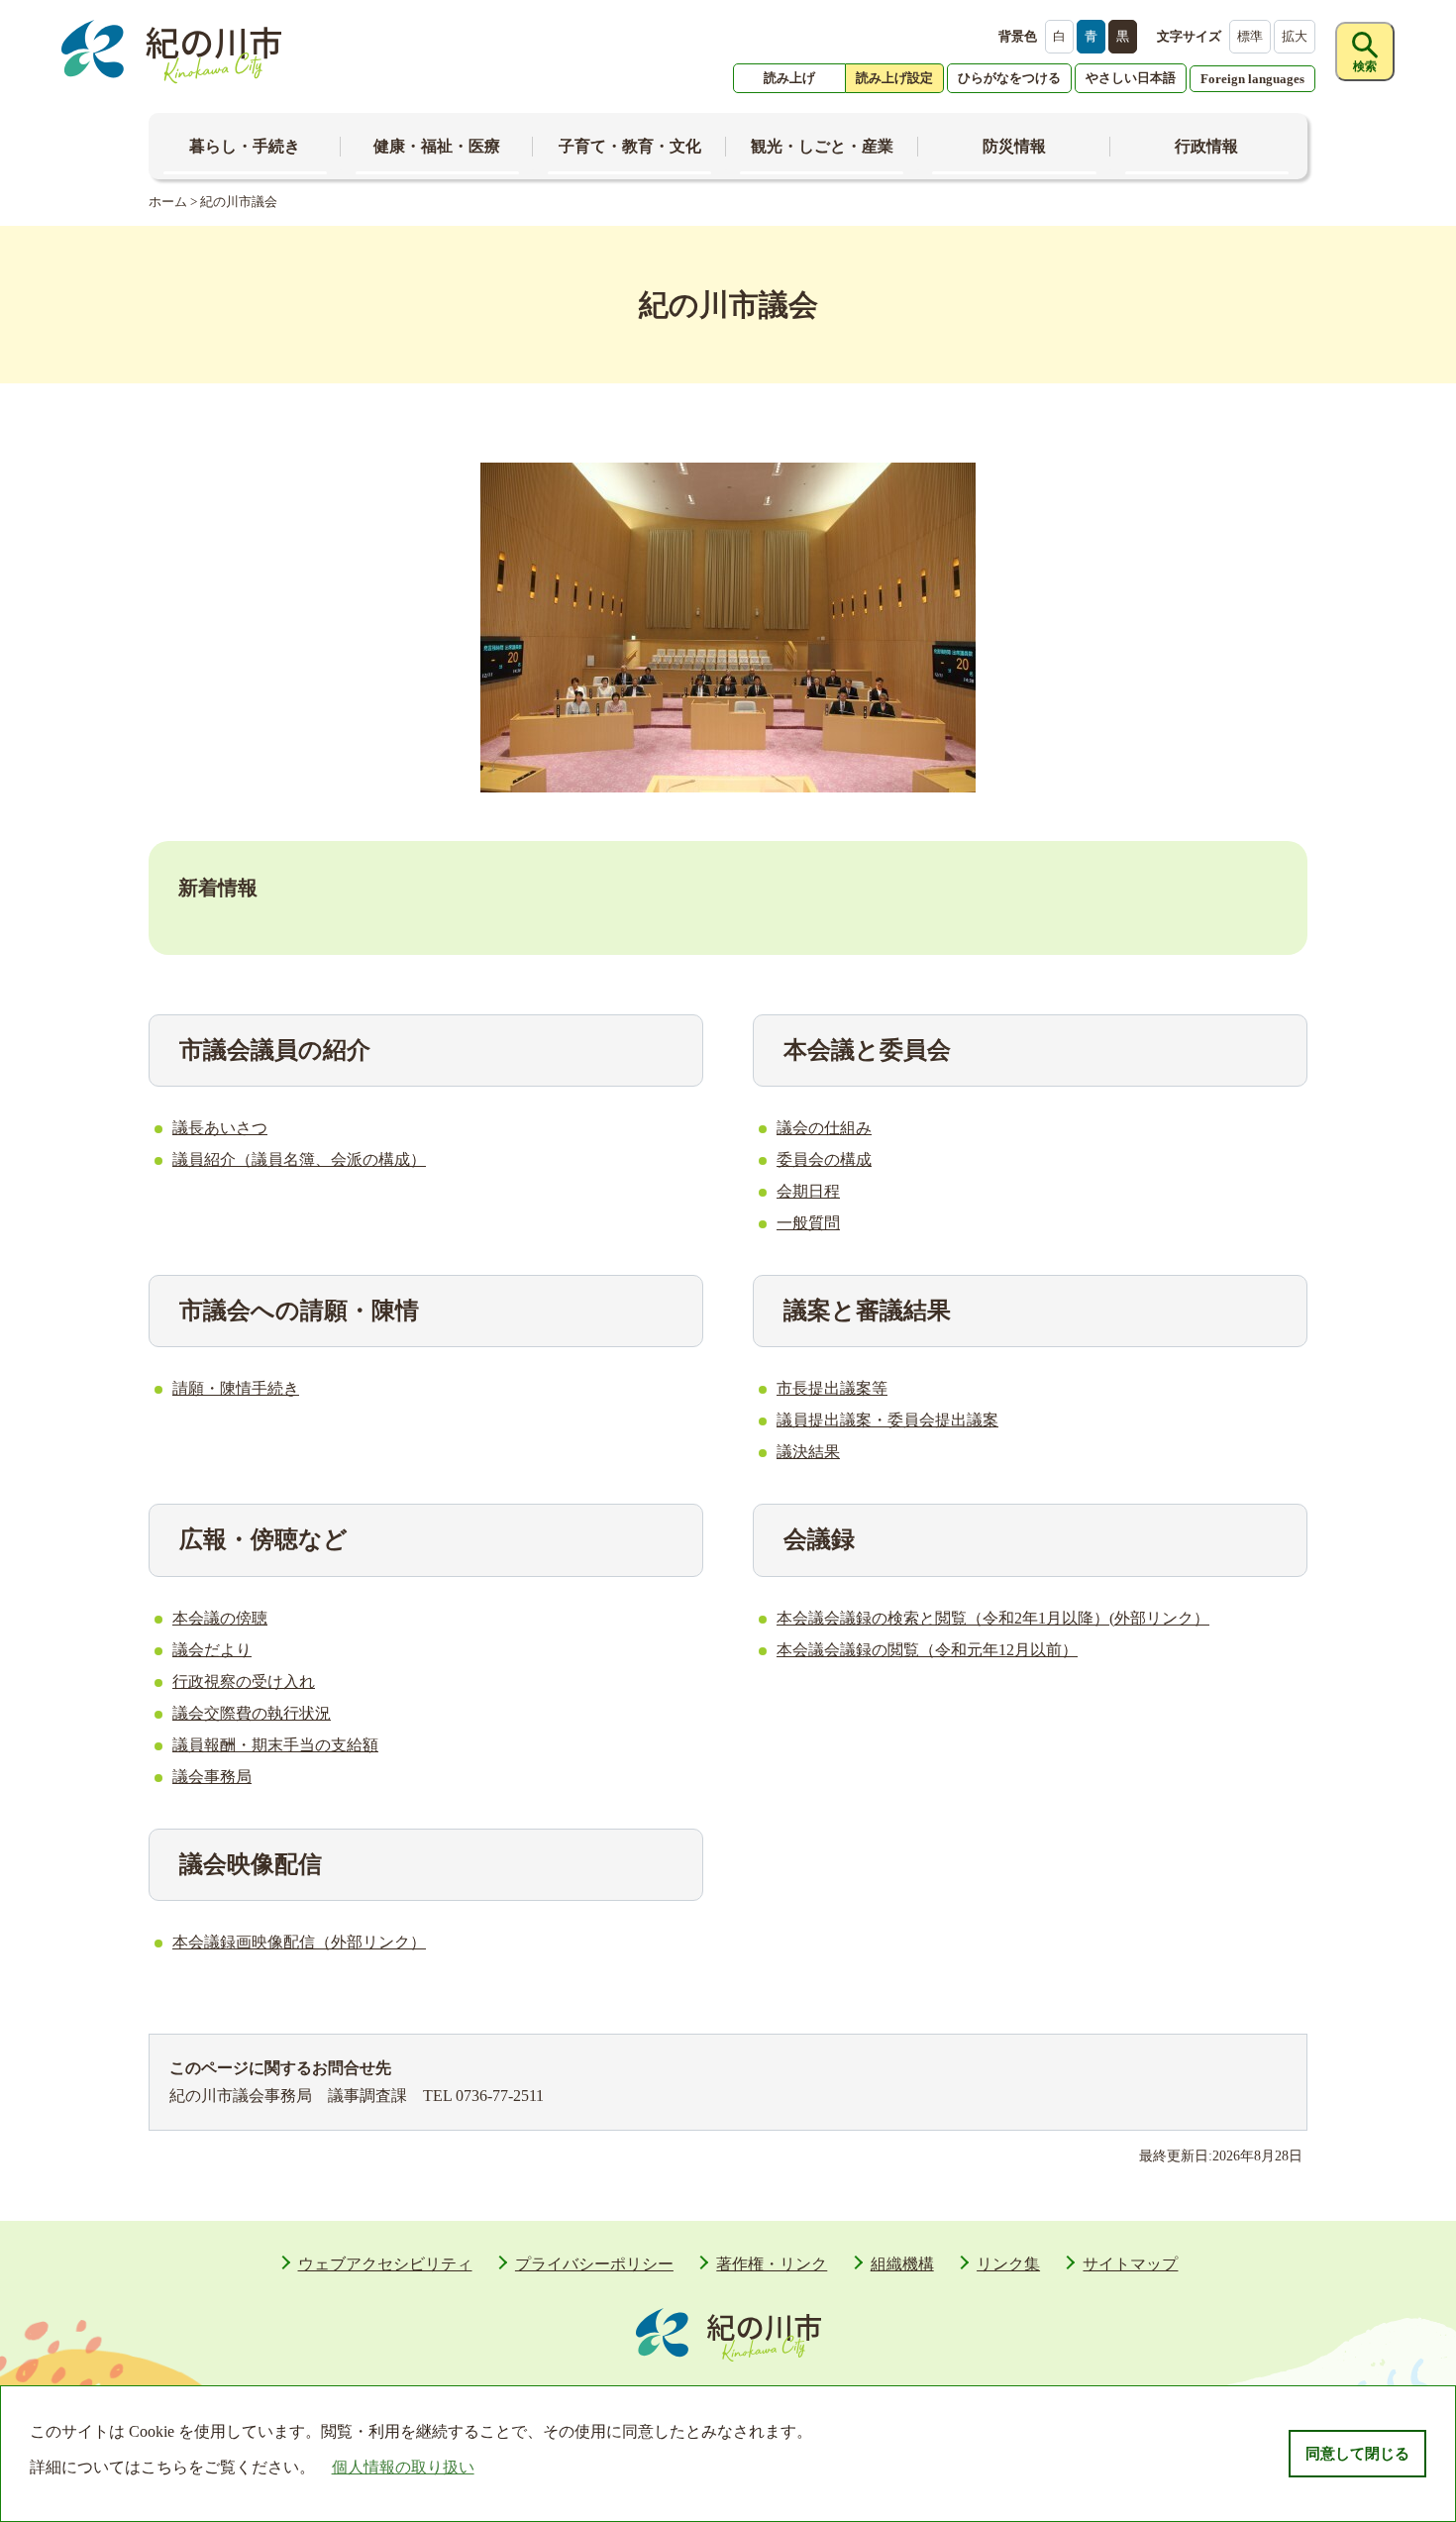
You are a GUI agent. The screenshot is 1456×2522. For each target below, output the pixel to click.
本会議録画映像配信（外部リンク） (299, 1942)
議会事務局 (212, 1777)
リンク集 (1008, 2264)
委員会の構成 (824, 1159)
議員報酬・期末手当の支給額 (275, 1745)
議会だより (212, 1650)
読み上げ (789, 78)
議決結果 (808, 1452)
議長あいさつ (220, 1128)
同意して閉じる (1357, 2454)
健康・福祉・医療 (437, 146)
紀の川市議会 (239, 202)
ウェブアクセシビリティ (385, 2264)
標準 (1250, 36)
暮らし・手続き (245, 146)
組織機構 (902, 2264)
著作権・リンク (772, 2264)
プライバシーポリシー (594, 2264)
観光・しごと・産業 (822, 146)
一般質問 (808, 1223)
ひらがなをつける (1009, 78)
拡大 (1295, 36)
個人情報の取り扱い (403, 2467)
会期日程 (808, 1191)
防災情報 (1014, 146)
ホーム (168, 202)
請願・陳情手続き (236, 1388)
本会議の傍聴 (220, 1618)
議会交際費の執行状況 (252, 1713)
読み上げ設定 (894, 78)
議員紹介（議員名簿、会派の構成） (299, 1159)
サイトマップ (1130, 2264)
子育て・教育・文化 (630, 146)
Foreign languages (1252, 79)
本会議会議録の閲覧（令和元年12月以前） (927, 1650)
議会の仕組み (824, 1128)
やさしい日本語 (1131, 78)
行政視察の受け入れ (244, 1681)
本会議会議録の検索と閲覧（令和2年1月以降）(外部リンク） (993, 1618)
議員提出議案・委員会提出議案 (887, 1420)
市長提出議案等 (832, 1388)
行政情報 (1206, 146)
